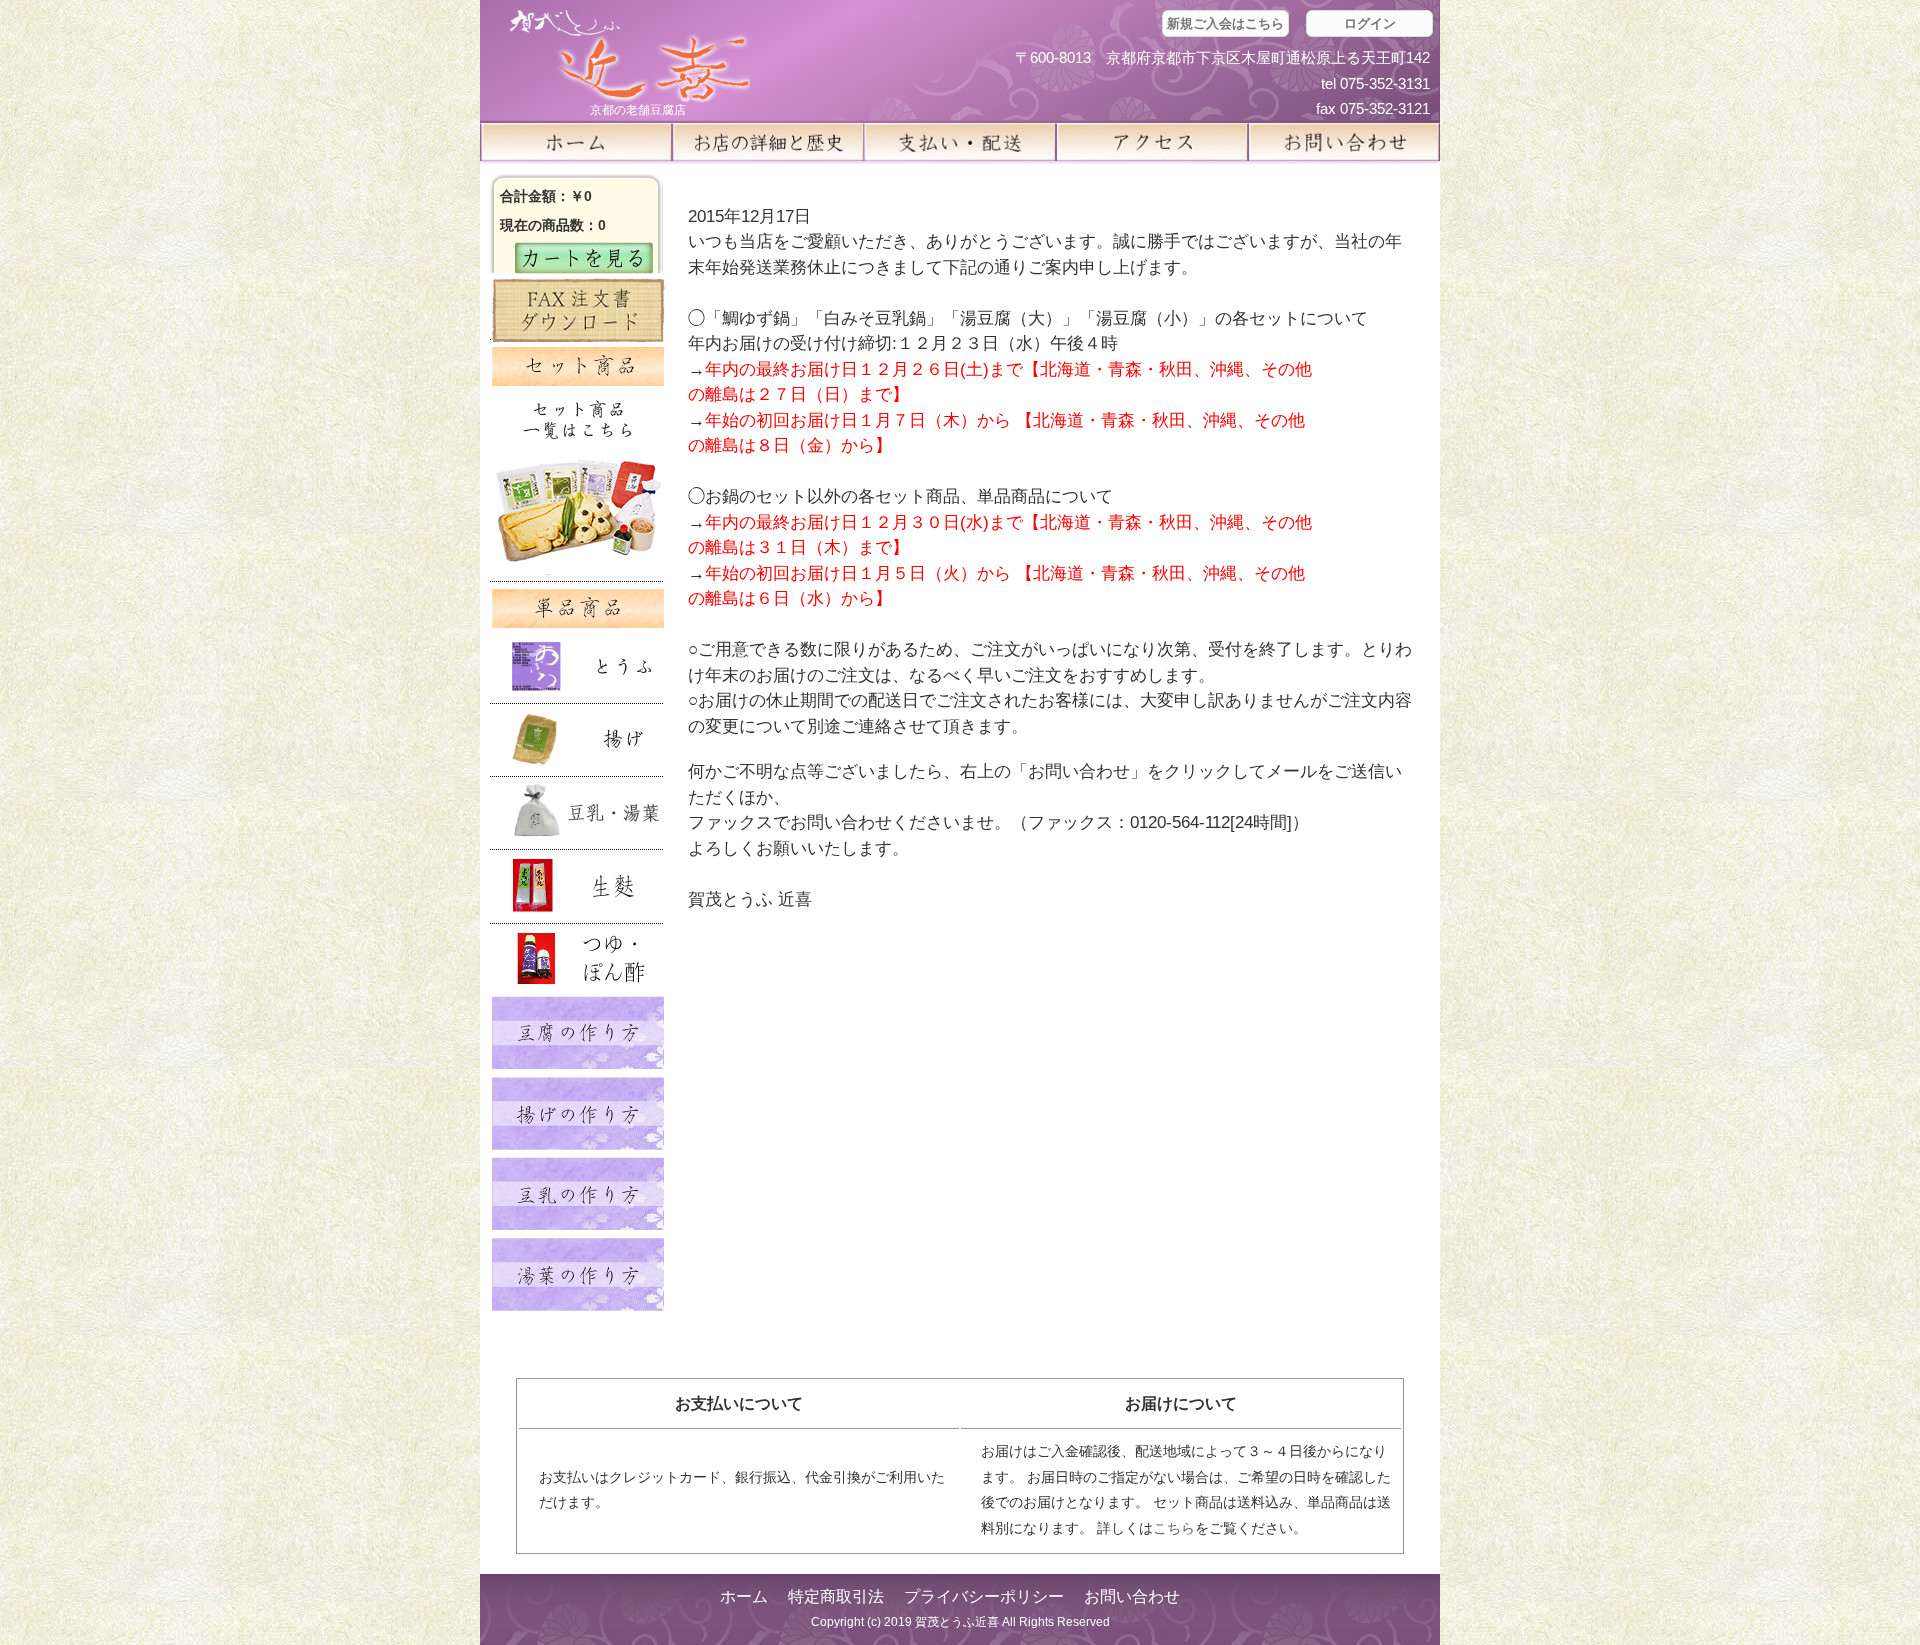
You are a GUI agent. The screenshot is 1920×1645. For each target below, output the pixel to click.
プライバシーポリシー (984, 1596)
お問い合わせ (1132, 1596)
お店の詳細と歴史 (768, 142)
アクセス (1152, 142)
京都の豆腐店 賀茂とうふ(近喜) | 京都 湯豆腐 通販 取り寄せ (630, 56)
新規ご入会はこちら (1225, 23)
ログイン (1370, 23)
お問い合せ (1344, 142)
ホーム (576, 142)
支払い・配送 (960, 142)
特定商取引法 (836, 1596)
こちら (1174, 1528)
